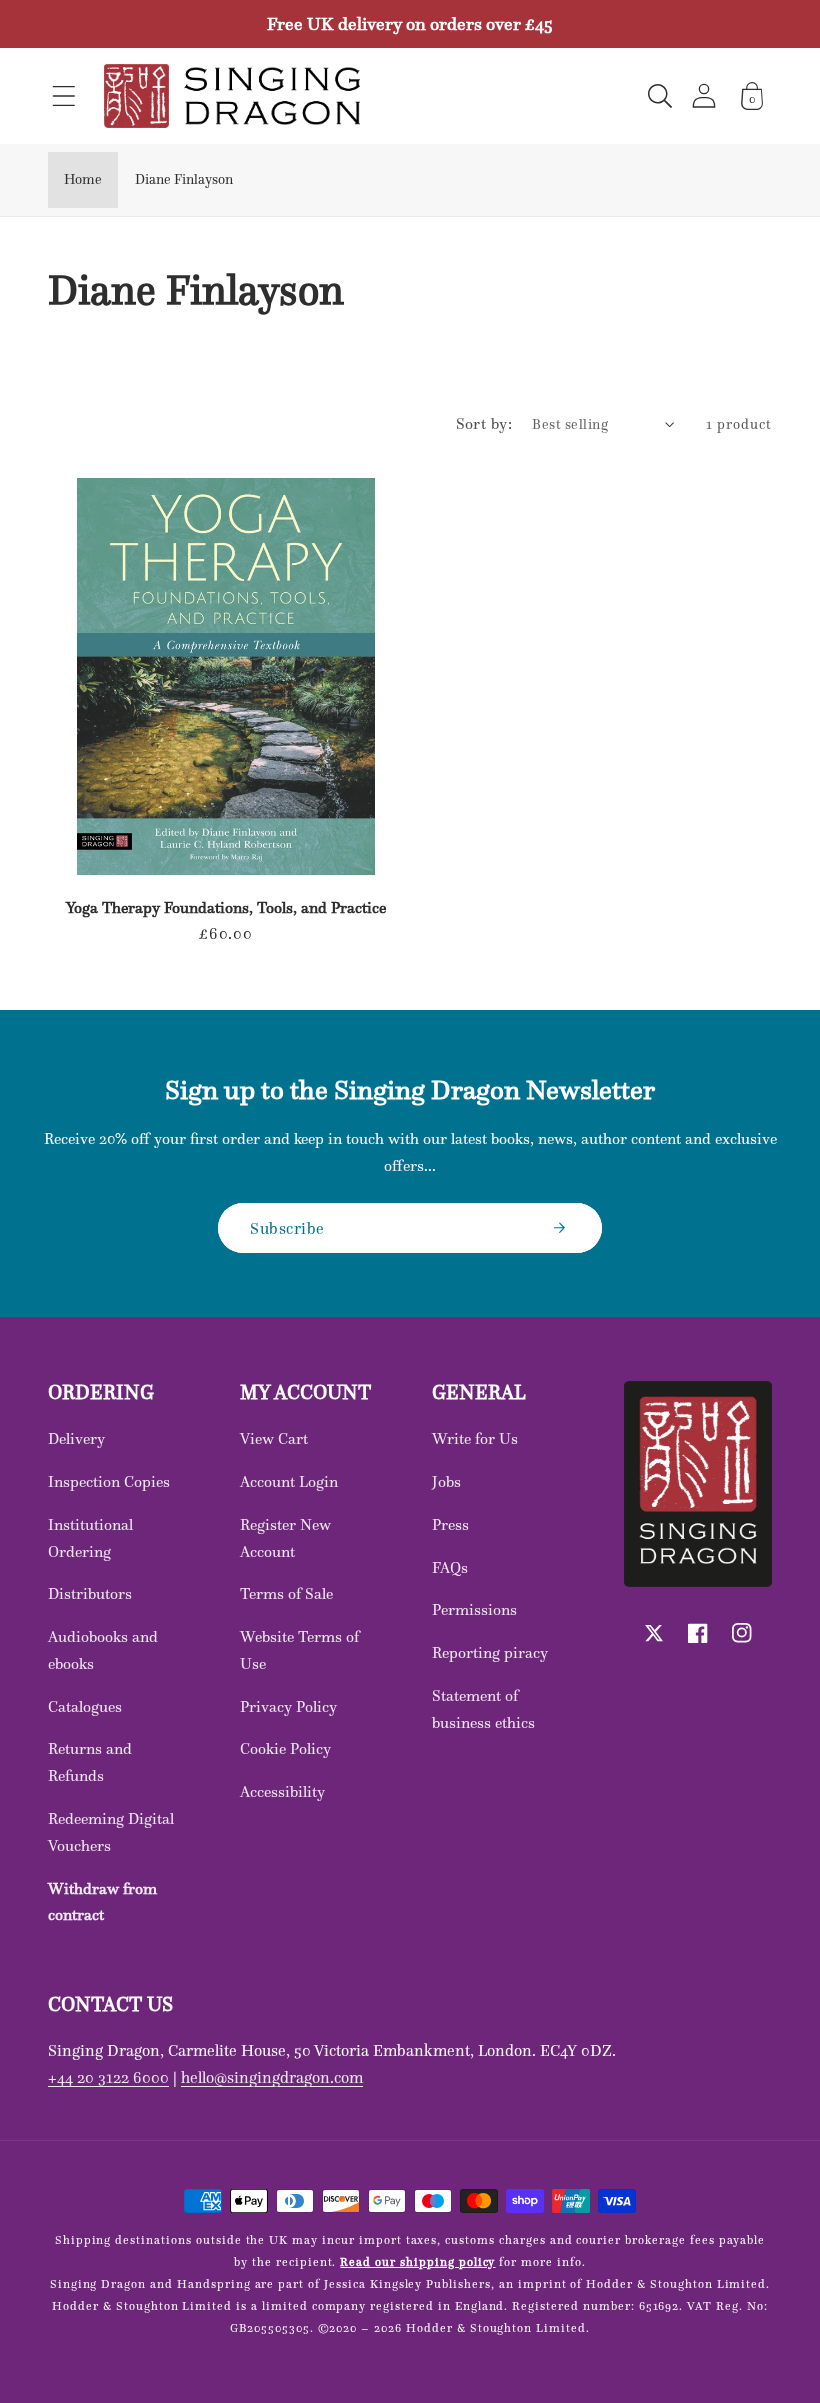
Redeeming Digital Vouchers (111, 1832)
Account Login (289, 1481)
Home (83, 179)
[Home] (232, 96)
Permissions (474, 1609)
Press (450, 1524)
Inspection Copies (109, 1481)
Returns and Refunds (90, 1762)
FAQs (450, 1567)
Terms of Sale (286, 1593)
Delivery (76, 1438)
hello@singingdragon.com (272, 2077)
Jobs (446, 1481)
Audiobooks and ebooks (103, 1650)
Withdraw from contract (102, 1902)
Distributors (90, 1593)
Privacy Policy (288, 1706)
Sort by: (484, 423)
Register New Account (285, 1538)
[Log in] (704, 95)
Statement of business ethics (483, 1709)
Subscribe (287, 1228)
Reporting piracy (490, 1652)
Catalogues (85, 1706)
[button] (64, 96)
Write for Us (475, 1438)
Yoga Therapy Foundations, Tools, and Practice (226, 908)
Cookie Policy (285, 1748)
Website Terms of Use (299, 1650)
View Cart (274, 1438)
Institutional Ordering (90, 1538)
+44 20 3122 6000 (108, 2077)
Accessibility (282, 1791)
